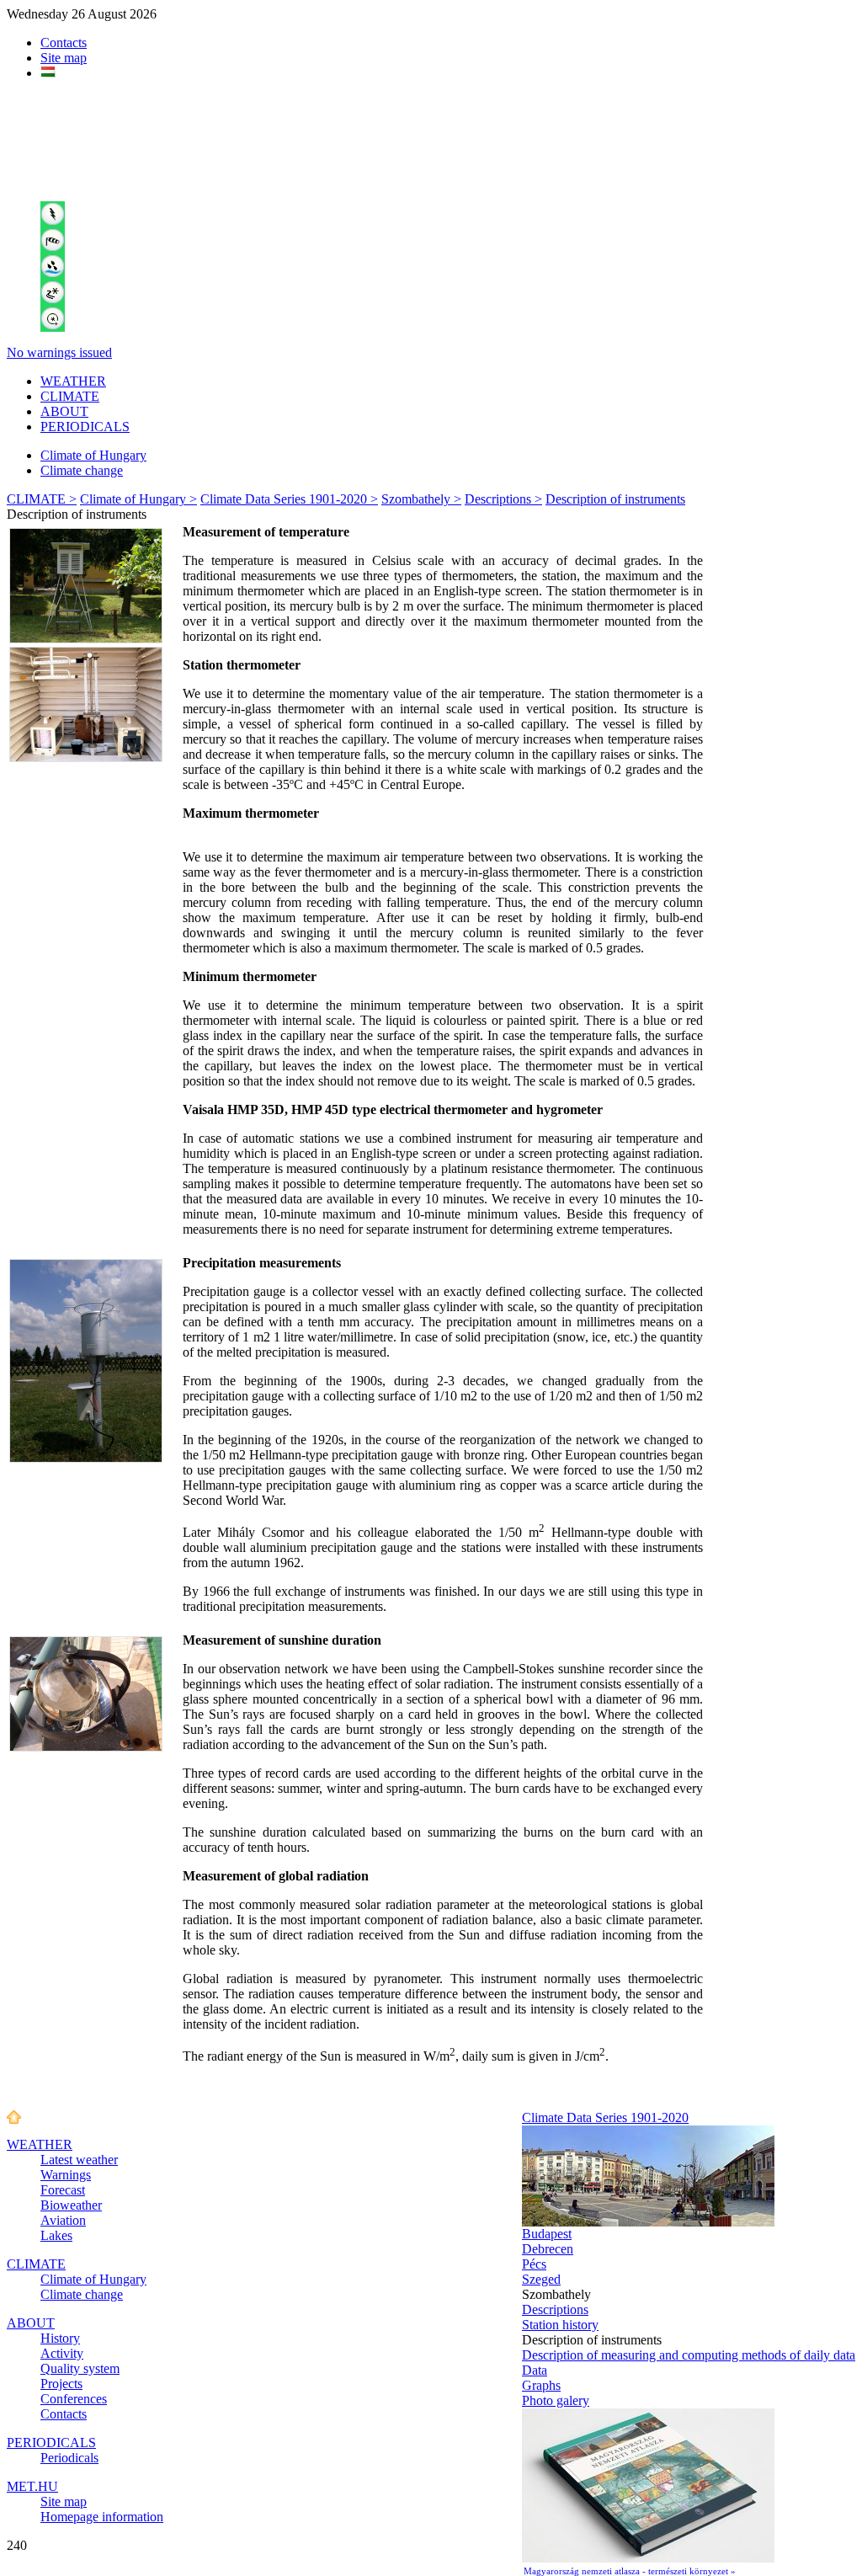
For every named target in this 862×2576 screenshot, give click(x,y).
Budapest (547, 2234)
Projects (61, 2384)
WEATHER (73, 381)
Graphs (541, 2385)
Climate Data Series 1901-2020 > (289, 499)
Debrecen (548, 2249)
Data (535, 2370)
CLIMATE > (42, 499)
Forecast (63, 2190)
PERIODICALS (85, 427)
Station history (560, 2325)
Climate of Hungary (93, 455)
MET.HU (32, 2486)
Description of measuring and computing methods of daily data (689, 2355)
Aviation (63, 2220)
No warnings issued (59, 352)
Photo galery (556, 2400)
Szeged (541, 2279)
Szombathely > (421, 499)
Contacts (64, 43)
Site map (64, 58)
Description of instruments (615, 499)
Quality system (80, 2368)
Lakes (56, 2235)
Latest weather (79, 2160)
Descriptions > (503, 499)
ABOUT (64, 411)
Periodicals (69, 2458)
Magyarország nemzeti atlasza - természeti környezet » (630, 2571)
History (60, 2338)
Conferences (74, 2399)
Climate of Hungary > (138, 499)
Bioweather (71, 2205)
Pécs (534, 2264)
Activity (62, 2353)
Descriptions (555, 2309)
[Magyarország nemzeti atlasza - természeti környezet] (648, 2558)
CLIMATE (70, 396)
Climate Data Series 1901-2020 (605, 2117)
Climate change (82, 470)
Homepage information (102, 2517)
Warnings (66, 2175)
